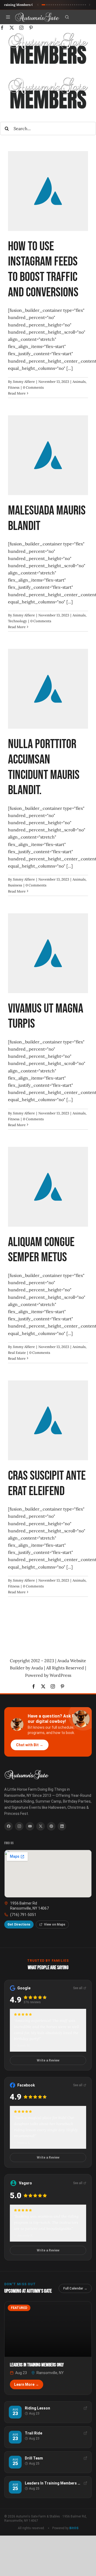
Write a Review (48, 2060)
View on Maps (55, 1924)
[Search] (67, 17)
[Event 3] (49, 5)
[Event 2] (47, 5)
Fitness (14, 387)
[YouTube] (30, 1826)
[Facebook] (9, 1826)
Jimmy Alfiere (24, 382)
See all (78, 1988)
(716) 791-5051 (23, 1915)
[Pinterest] (51, 1826)
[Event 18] (81, 5)
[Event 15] (75, 5)
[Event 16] (77, 5)
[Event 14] (73, 5)
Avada (37, 1668)
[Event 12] (68, 5)
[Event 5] (53, 5)
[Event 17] (79, 5)
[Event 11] (66, 5)
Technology (17, 621)
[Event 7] (58, 5)
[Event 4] (51, 5)
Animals (79, 382)
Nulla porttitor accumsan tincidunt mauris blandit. (44, 767)
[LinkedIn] (62, 1826)
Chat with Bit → (30, 1745)
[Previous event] (38, 5)
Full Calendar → (75, 2288)
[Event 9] (62, 5)
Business (15, 885)
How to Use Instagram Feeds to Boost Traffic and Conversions (43, 269)
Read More (17, 393)
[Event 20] (85, 5)
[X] (41, 1826)
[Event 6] (55, 5)
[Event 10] (64, 5)
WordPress (60, 1675)
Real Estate (17, 1353)
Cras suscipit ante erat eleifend (47, 1484)
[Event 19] (83, 5)
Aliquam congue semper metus (41, 1250)
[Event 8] (60, 5)
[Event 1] (43, 5)
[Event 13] (70, 5)
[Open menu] (8, 17)
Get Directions (19, 1924)
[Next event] (90, 5)
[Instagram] (19, 1826)
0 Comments (33, 387)
